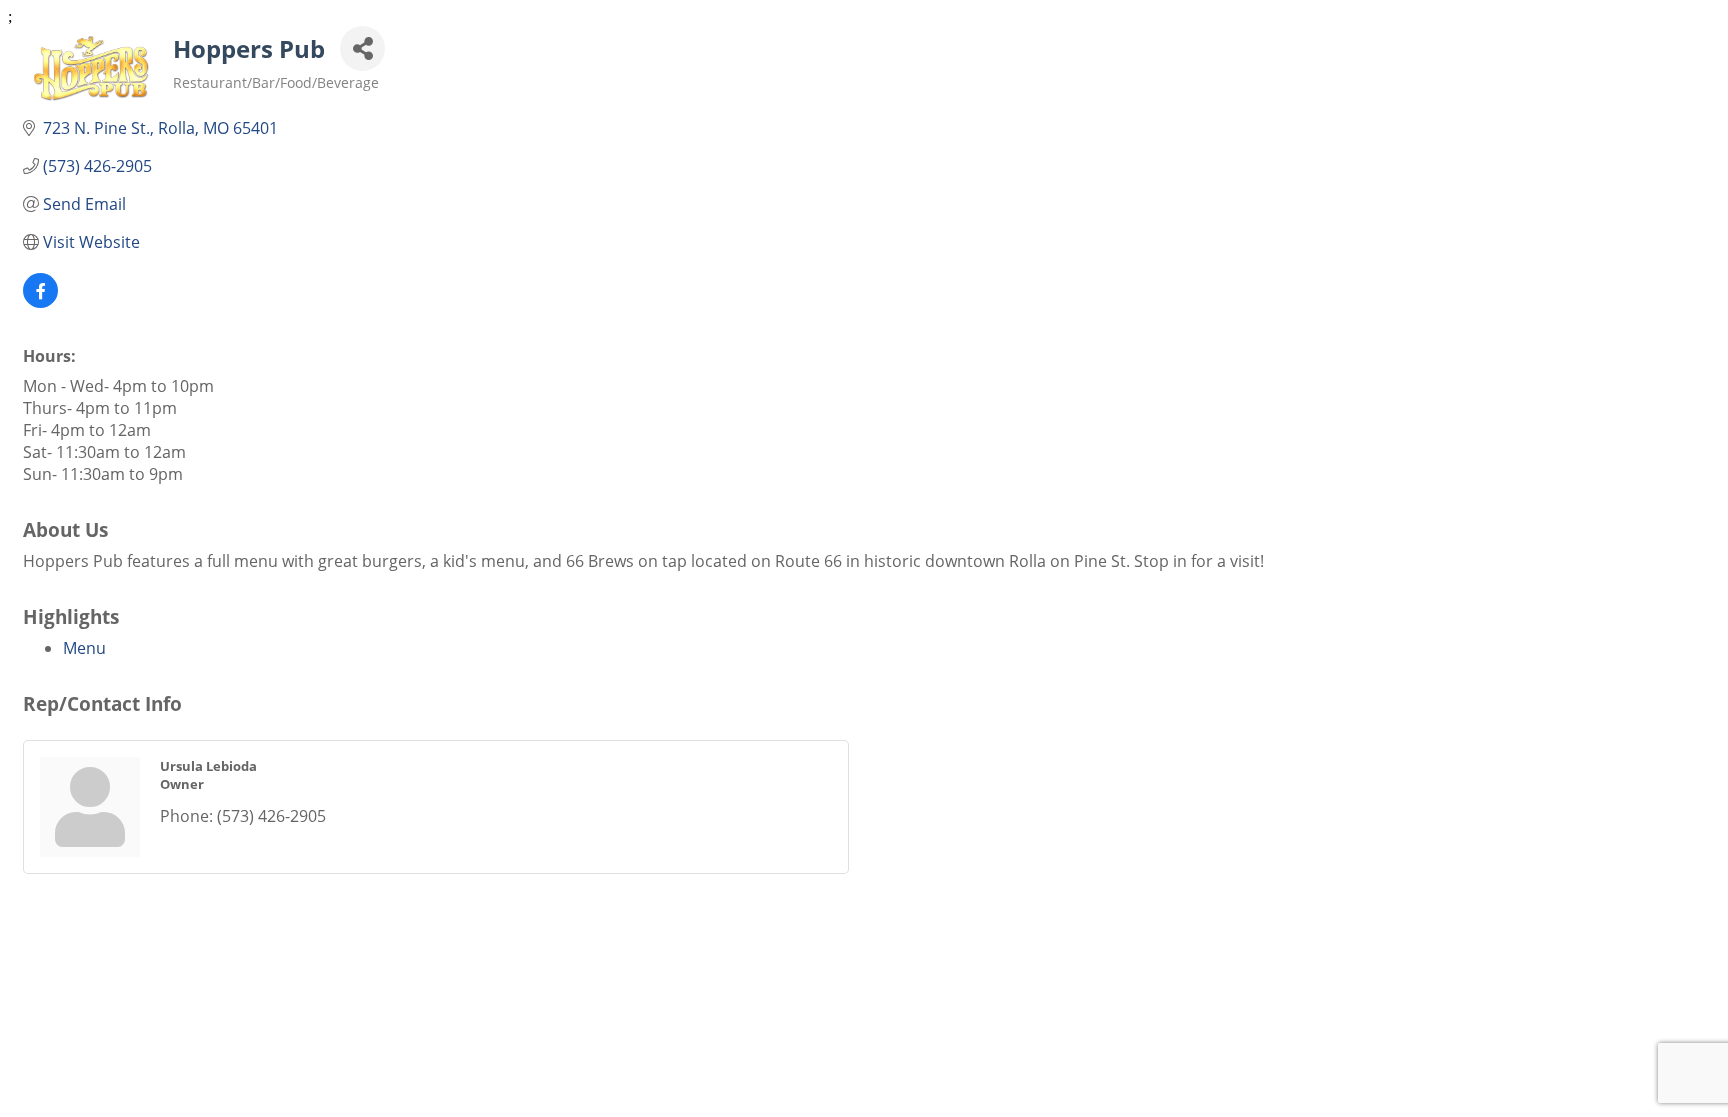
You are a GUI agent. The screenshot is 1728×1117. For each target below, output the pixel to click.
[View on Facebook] (40, 302)
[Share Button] (362, 48)
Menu (84, 648)
